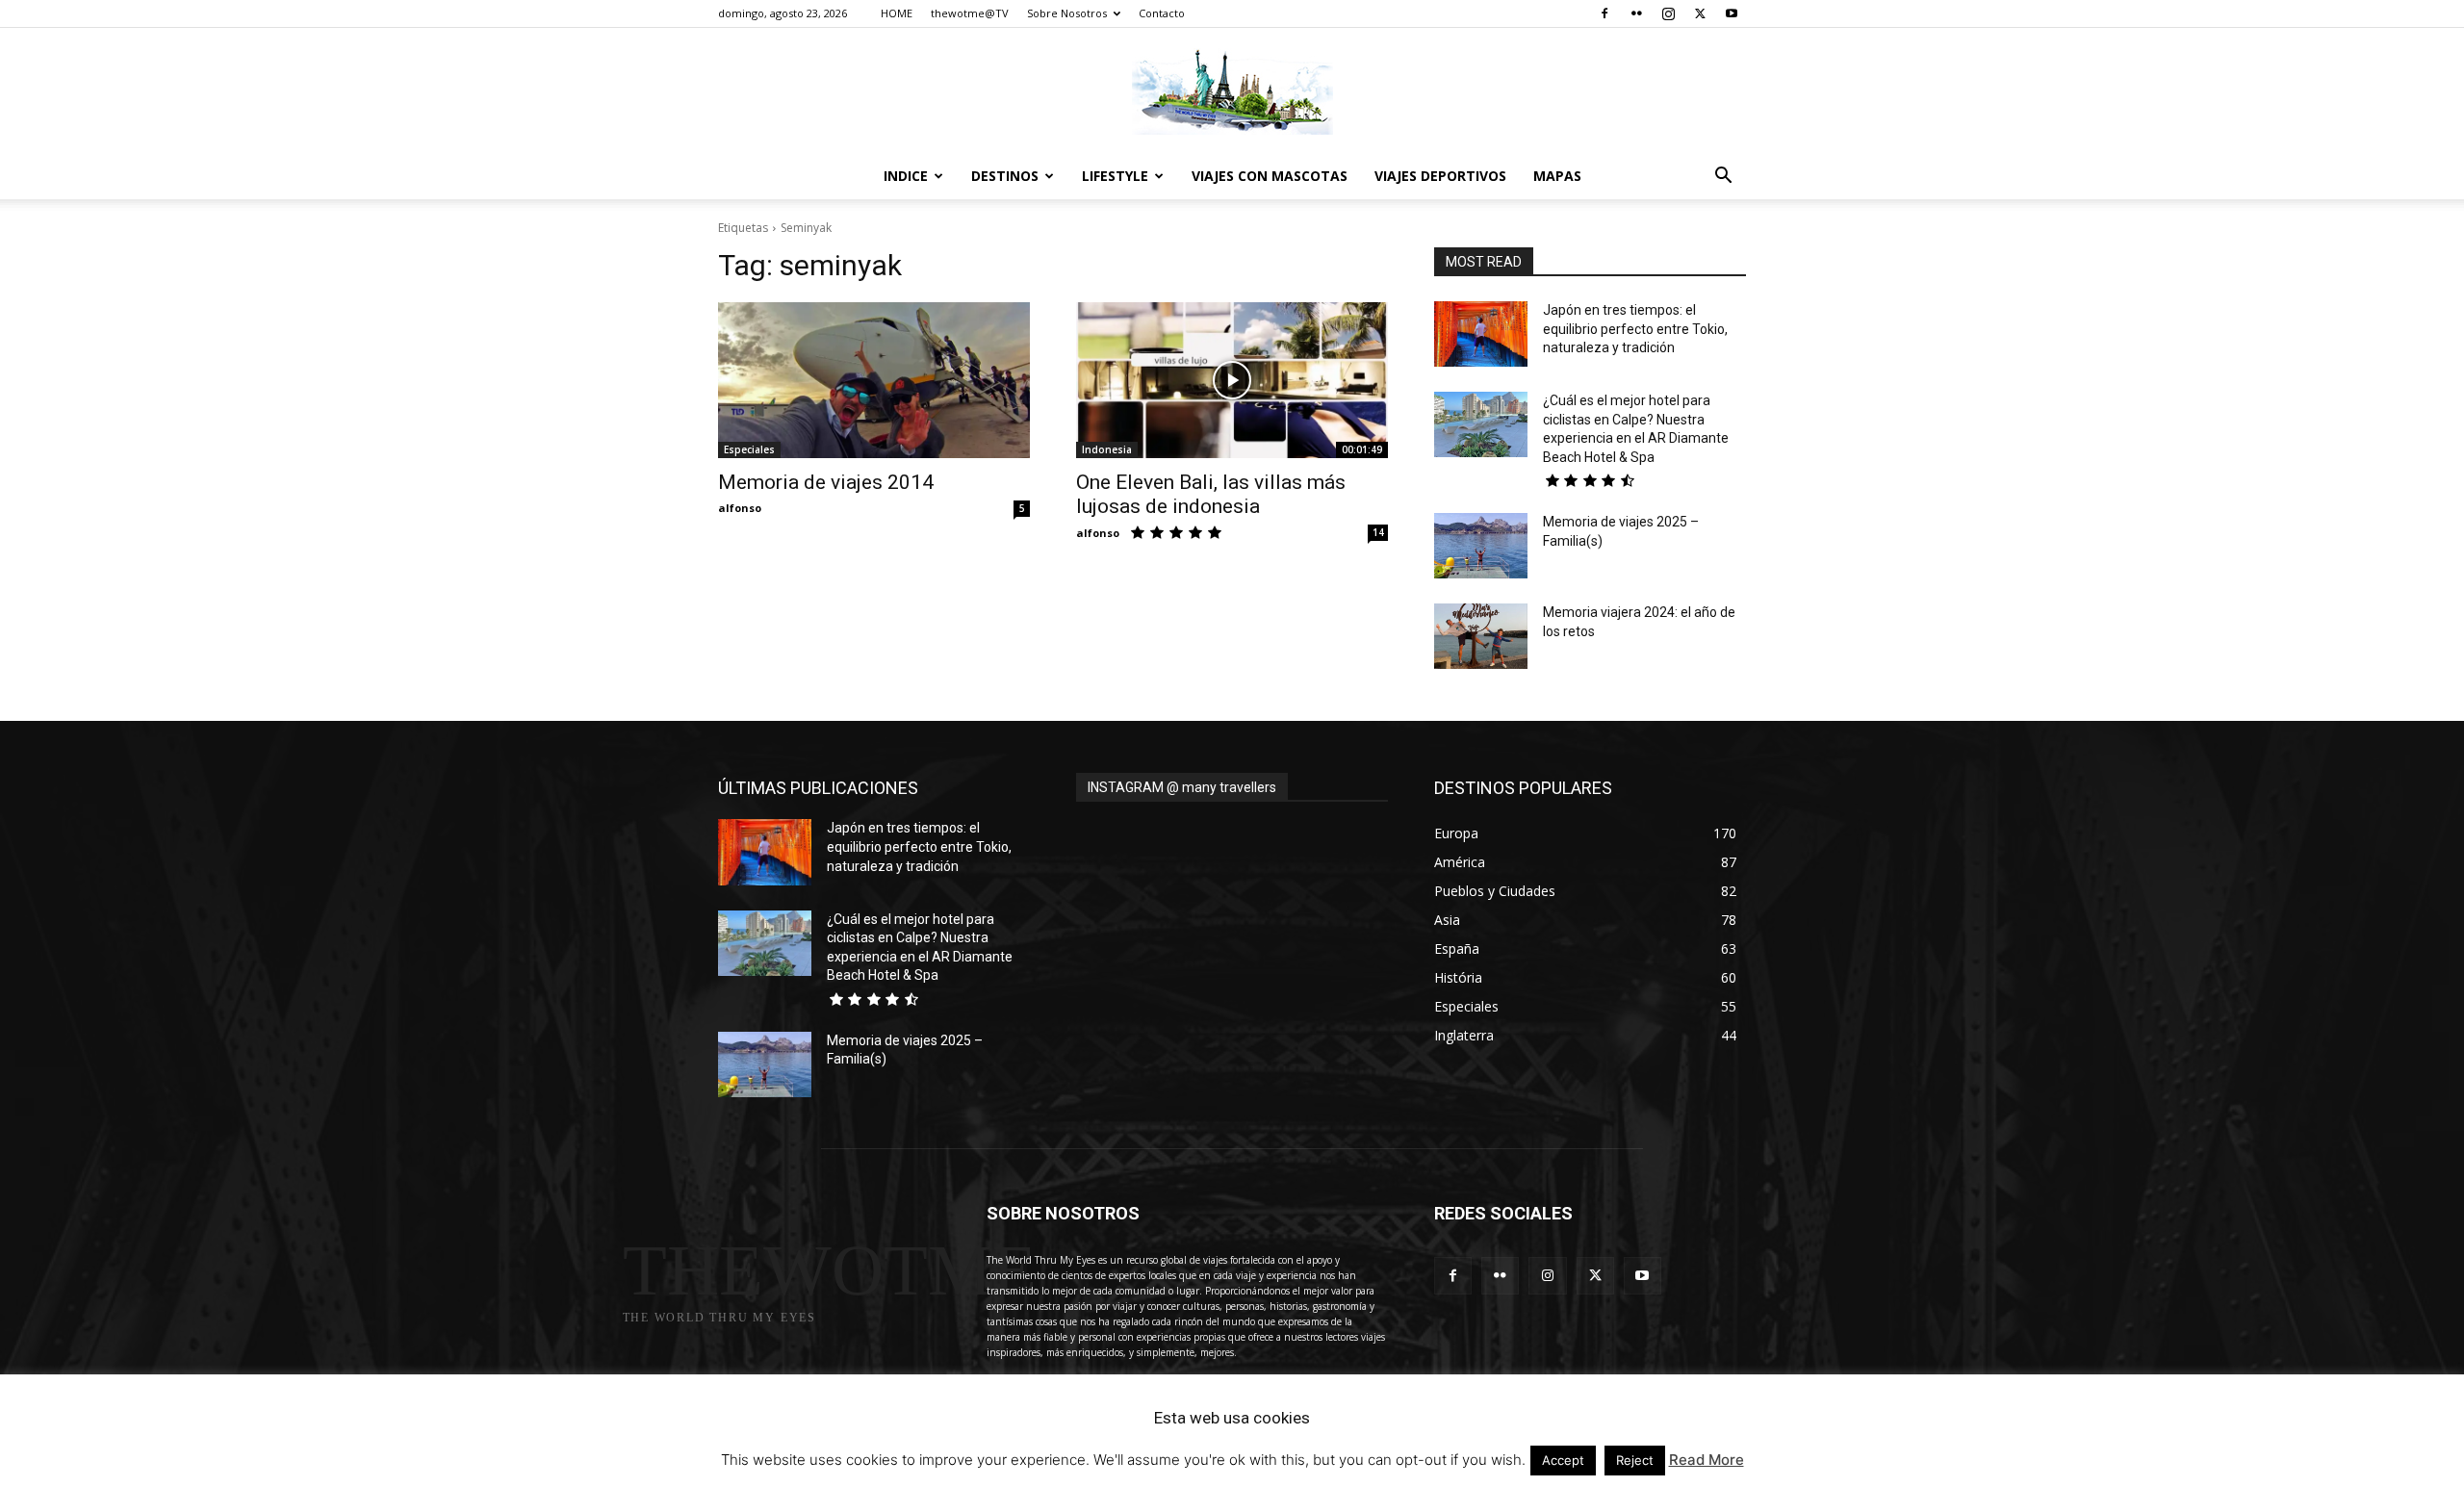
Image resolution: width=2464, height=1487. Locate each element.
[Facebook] (1604, 13)
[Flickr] (1636, 13)
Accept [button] (1563, 1460)
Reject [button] (1635, 1460)
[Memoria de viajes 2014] (874, 380)
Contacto (1162, 13)
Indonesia (1107, 449)
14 (1378, 532)
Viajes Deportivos (1440, 176)
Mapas (1557, 176)
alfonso (740, 508)
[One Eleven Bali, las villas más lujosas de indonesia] (1232, 380)
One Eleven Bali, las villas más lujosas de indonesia (1211, 494)
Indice (906, 176)
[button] (1723, 178)
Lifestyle (1115, 176)
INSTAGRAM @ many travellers (1182, 787)
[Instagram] (1668, 13)
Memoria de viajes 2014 (826, 482)
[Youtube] (1732, 13)
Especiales (749, 449)
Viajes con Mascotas (1270, 176)
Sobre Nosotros (1067, 13)
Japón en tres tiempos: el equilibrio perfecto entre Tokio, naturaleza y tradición (1635, 329)
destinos (1005, 176)
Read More (1707, 1460)
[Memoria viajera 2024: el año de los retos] (1481, 636)
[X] (1700, 13)
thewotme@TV (970, 13)
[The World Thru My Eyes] (1232, 91)
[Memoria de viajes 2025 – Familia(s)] (1481, 546)
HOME (897, 13)
